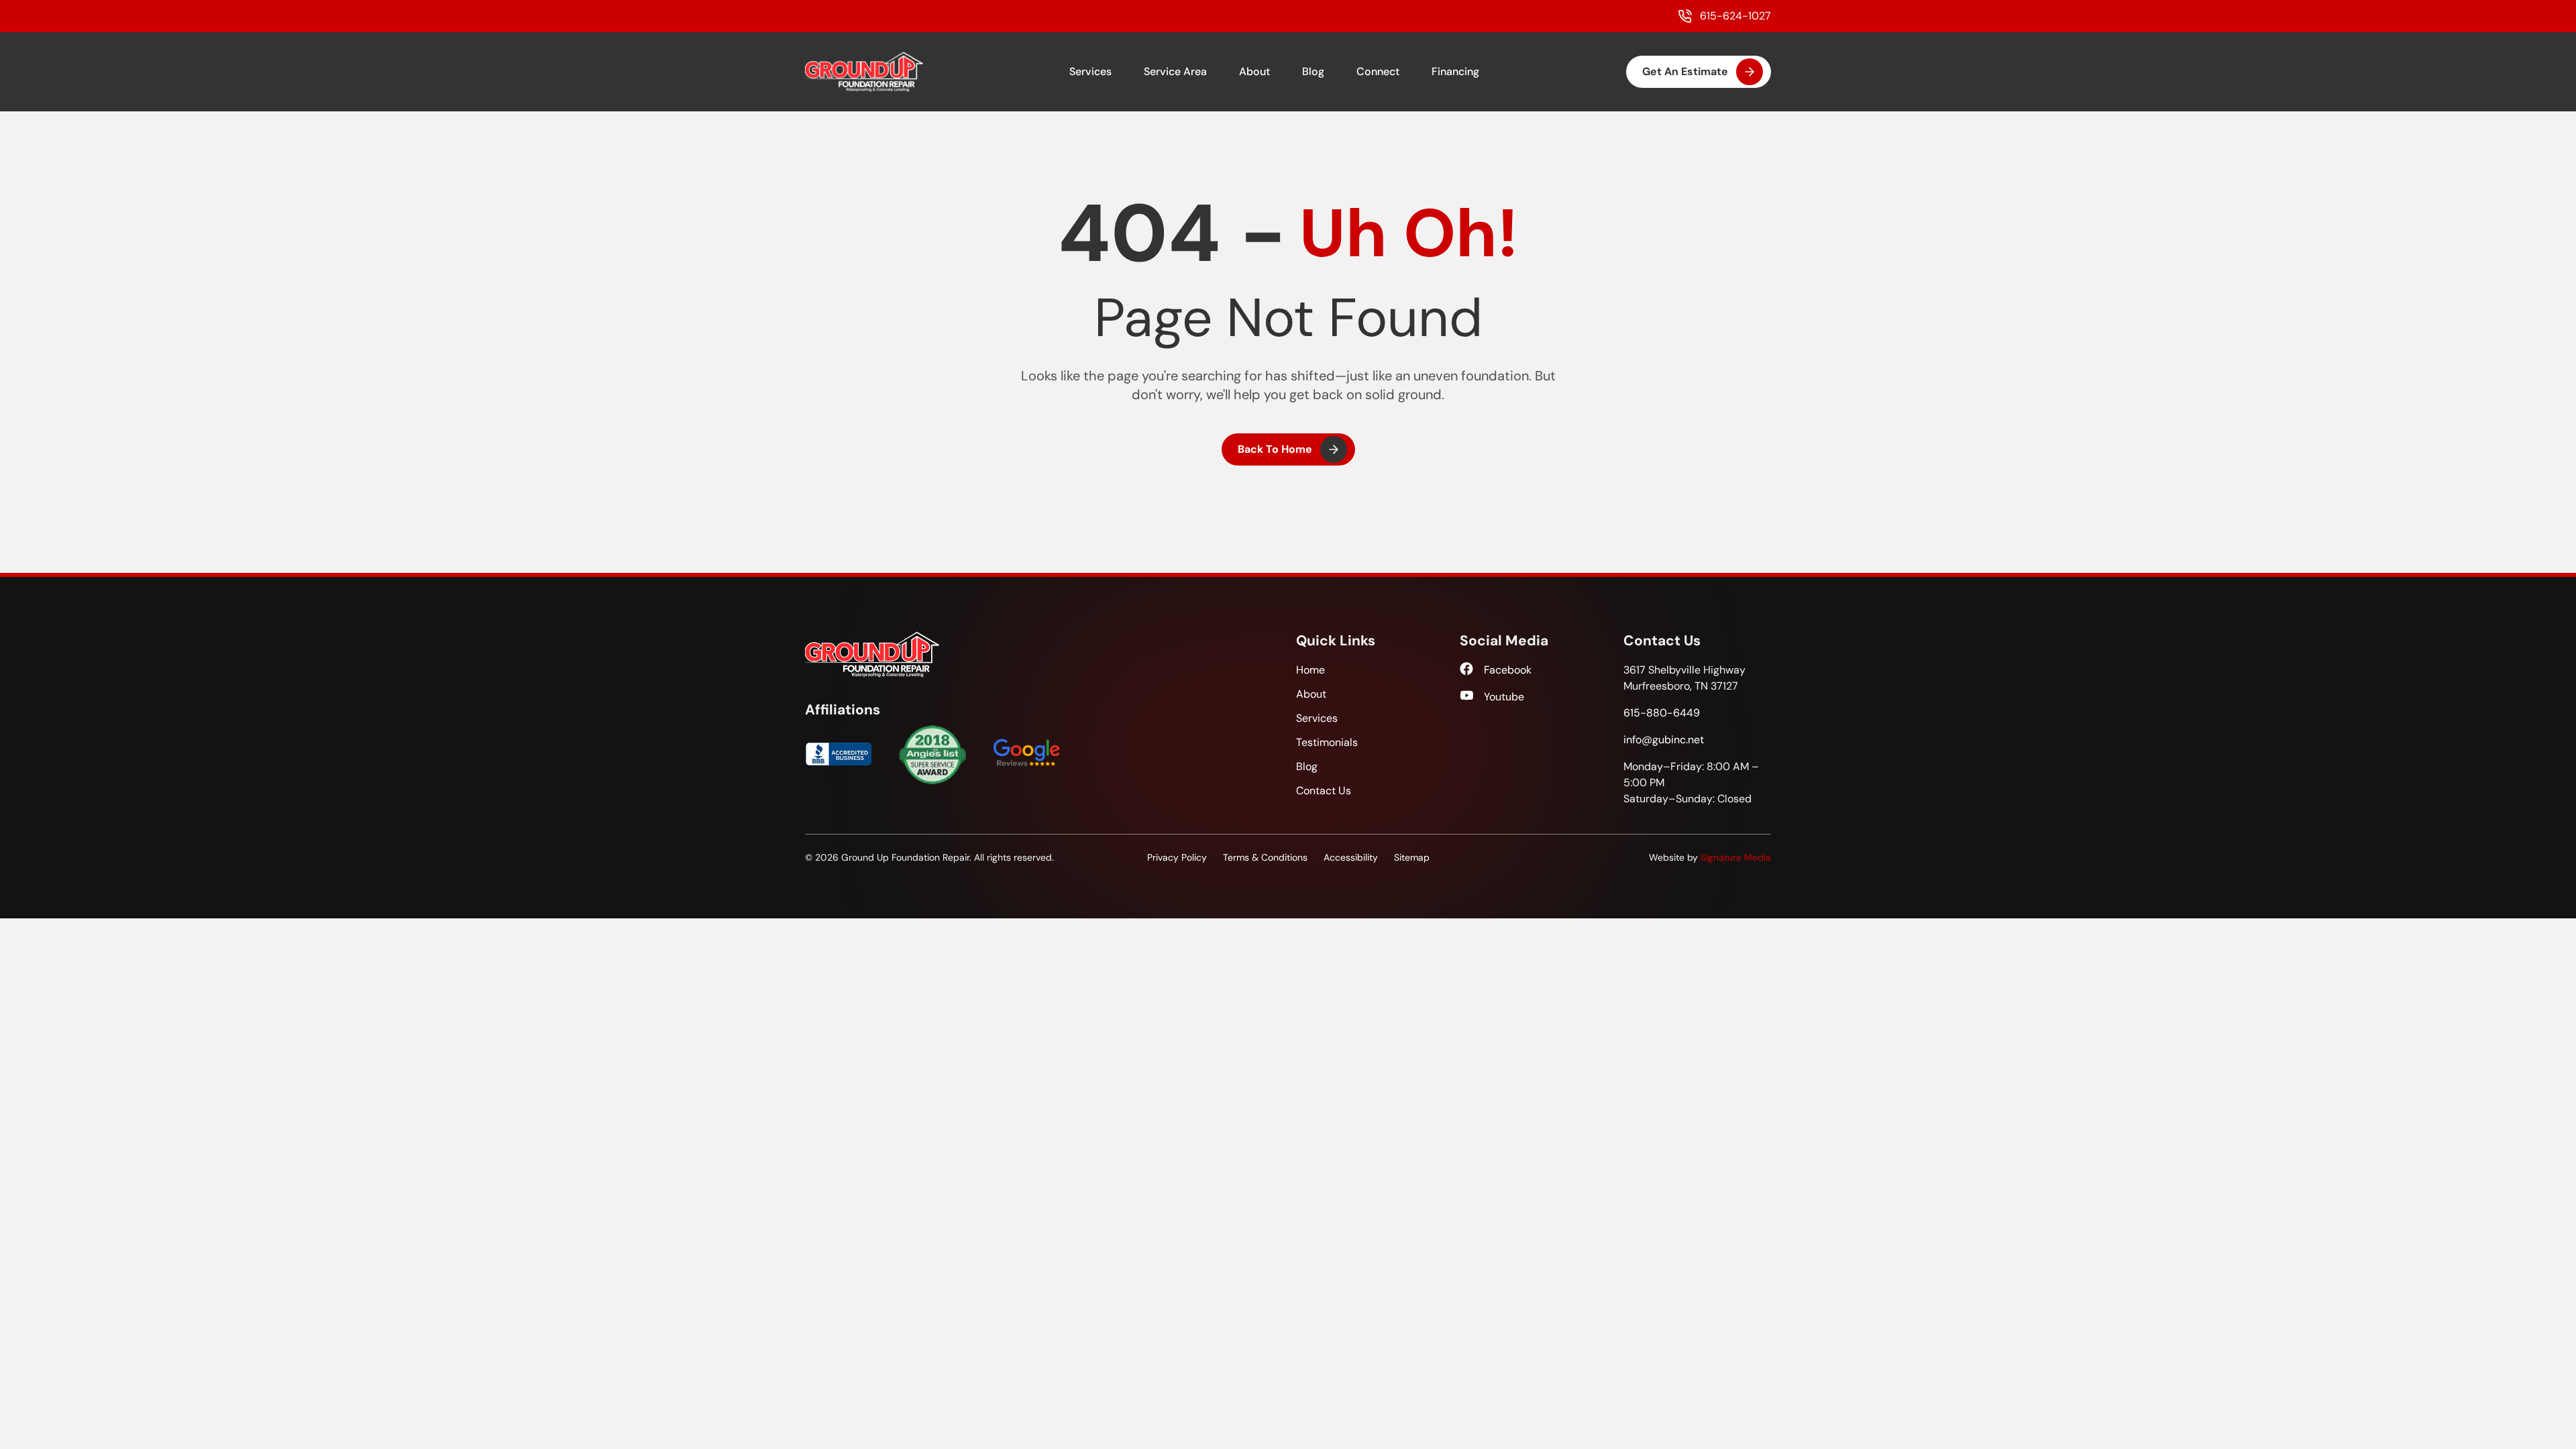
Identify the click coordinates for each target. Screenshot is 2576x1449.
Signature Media (1736, 857)
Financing (1455, 71)
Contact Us (1324, 791)
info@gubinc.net (1664, 740)
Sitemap (1412, 857)
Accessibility (1351, 857)
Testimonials (1327, 742)
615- (1662, 713)
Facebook (1508, 670)
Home (1310, 670)
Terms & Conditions (1265, 857)
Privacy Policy (1177, 857)
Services (1090, 71)
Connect (1378, 71)
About (1254, 71)
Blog (1313, 71)
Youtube (1504, 697)
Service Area (1175, 71)
